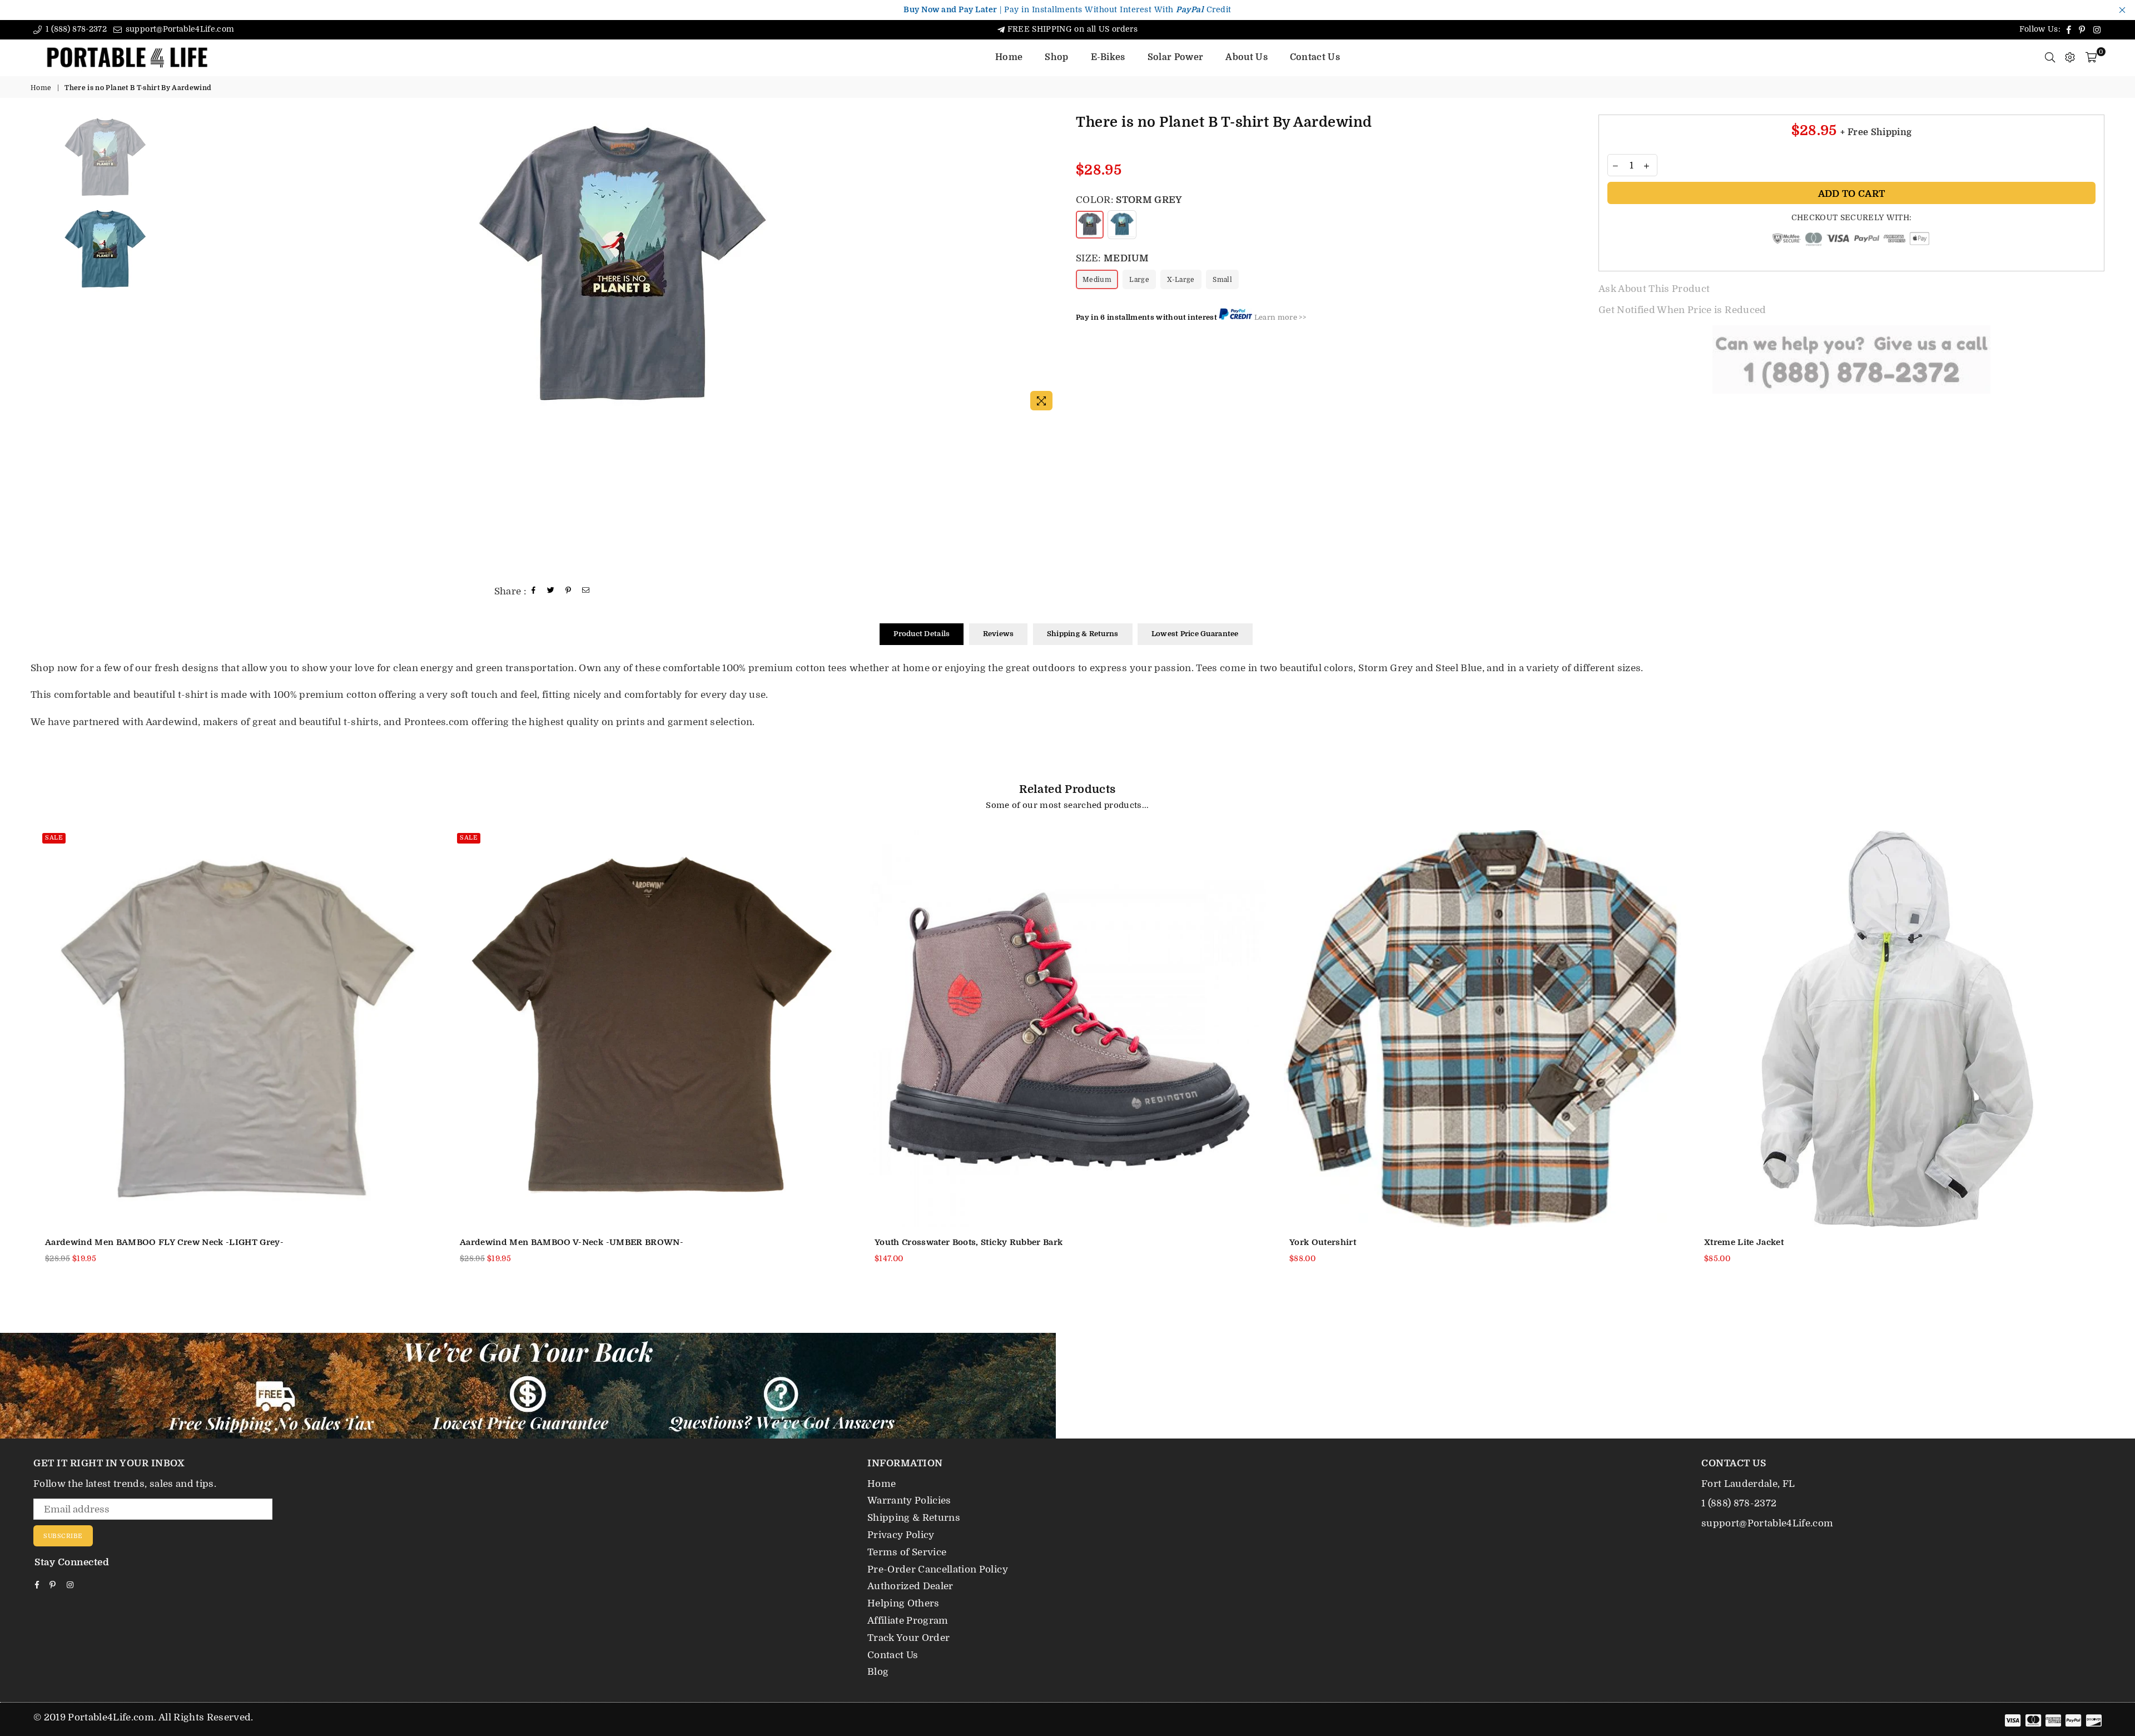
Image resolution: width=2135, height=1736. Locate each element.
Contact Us (1315, 57)
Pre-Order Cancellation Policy (938, 1569)
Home (1009, 57)
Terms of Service (907, 1552)
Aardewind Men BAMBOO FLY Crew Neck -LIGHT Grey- (164, 1242)
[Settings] (2070, 57)
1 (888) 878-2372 (75, 29)
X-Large (1181, 280)
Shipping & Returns (1083, 634)
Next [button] (1049, 266)
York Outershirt (1323, 1242)
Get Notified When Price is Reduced (1682, 310)
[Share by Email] (586, 591)
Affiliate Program (908, 1621)
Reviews (999, 634)
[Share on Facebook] (534, 591)
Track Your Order (908, 1638)
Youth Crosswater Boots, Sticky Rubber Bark (969, 1242)
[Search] (2050, 57)
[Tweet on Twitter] (551, 591)
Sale (54, 838)
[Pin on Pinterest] (568, 591)
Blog (878, 1672)
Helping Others (903, 1603)
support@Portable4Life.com (178, 29)
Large (1139, 280)
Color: (1129, 200)
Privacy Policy (901, 1535)
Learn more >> (1280, 317)
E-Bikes (1108, 57)
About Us (1247, 57)
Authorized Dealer (910, 1586)
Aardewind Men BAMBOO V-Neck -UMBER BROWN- (572, 1242)
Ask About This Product (1654, 289)
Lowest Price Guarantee (1195, 634)
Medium (1097, 280)
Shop (1056, 57)
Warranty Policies (909, 1501)
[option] (622, 265)
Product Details (922, 634)
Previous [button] (195, 266)
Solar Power (1176, 57)
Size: (1112, 258)
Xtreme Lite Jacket (1744, 1242)
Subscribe (63, 1536)
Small (1222, 280)
